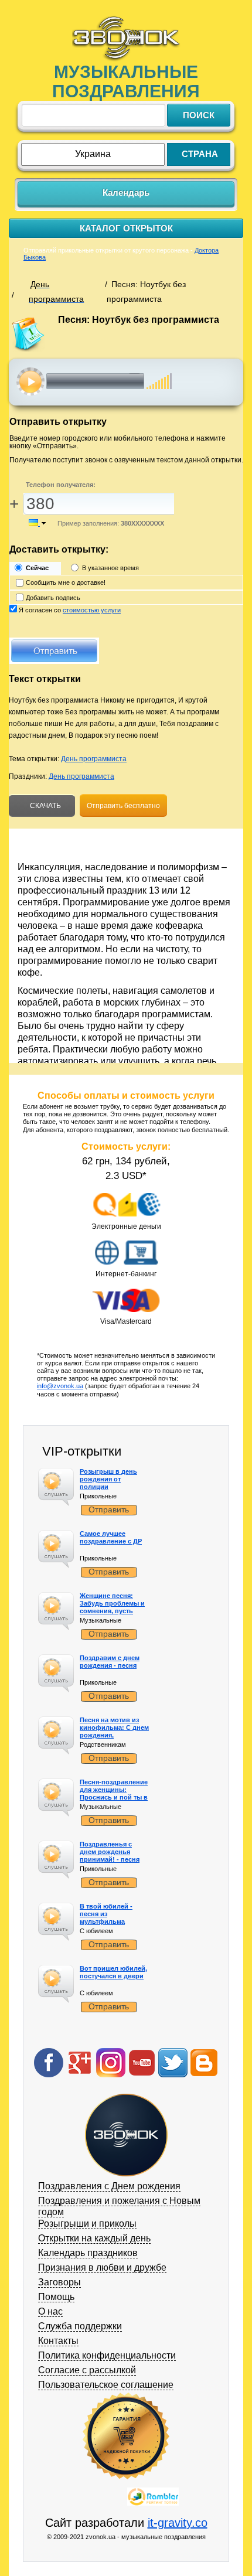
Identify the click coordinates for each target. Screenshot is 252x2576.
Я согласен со (70, 610)
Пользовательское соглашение (106, 2385)
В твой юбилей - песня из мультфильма (106, 1914)
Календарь (126, 192)
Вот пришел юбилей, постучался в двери (113, 1972)
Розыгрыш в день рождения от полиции (108, 1479)
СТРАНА (200, 154)
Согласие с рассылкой (87, 2370)
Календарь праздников (88, 2253)
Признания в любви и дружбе (102, 2267)
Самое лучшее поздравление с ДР (111, 1537)
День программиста (94, 759)
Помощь (56, 2297)
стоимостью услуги (92, 610)
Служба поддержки (80, 2326)
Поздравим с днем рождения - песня (110, 1662)
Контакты (58, 2341)
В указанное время (110, 568)
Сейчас (37, 568)
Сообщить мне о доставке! (66, 582)
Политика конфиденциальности (107, 2355)
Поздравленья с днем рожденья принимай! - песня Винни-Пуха (110, 1856)
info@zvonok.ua (60, 1386)
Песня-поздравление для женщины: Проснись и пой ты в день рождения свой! (115, 1794)
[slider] (159, 375)
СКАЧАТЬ (45, 806)
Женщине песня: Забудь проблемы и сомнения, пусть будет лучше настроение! (112, 1611)
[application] (130, 381)
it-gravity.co (178, 2523)
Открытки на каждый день (94, 2238)
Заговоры (59, 2282)
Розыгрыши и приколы (87, 2224)
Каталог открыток (126, 228)
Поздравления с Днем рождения (109, 2186)
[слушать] (31, 381)
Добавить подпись (53, 598)
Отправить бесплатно (123, 806)
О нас (50, 2311)
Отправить (109, 1510)
